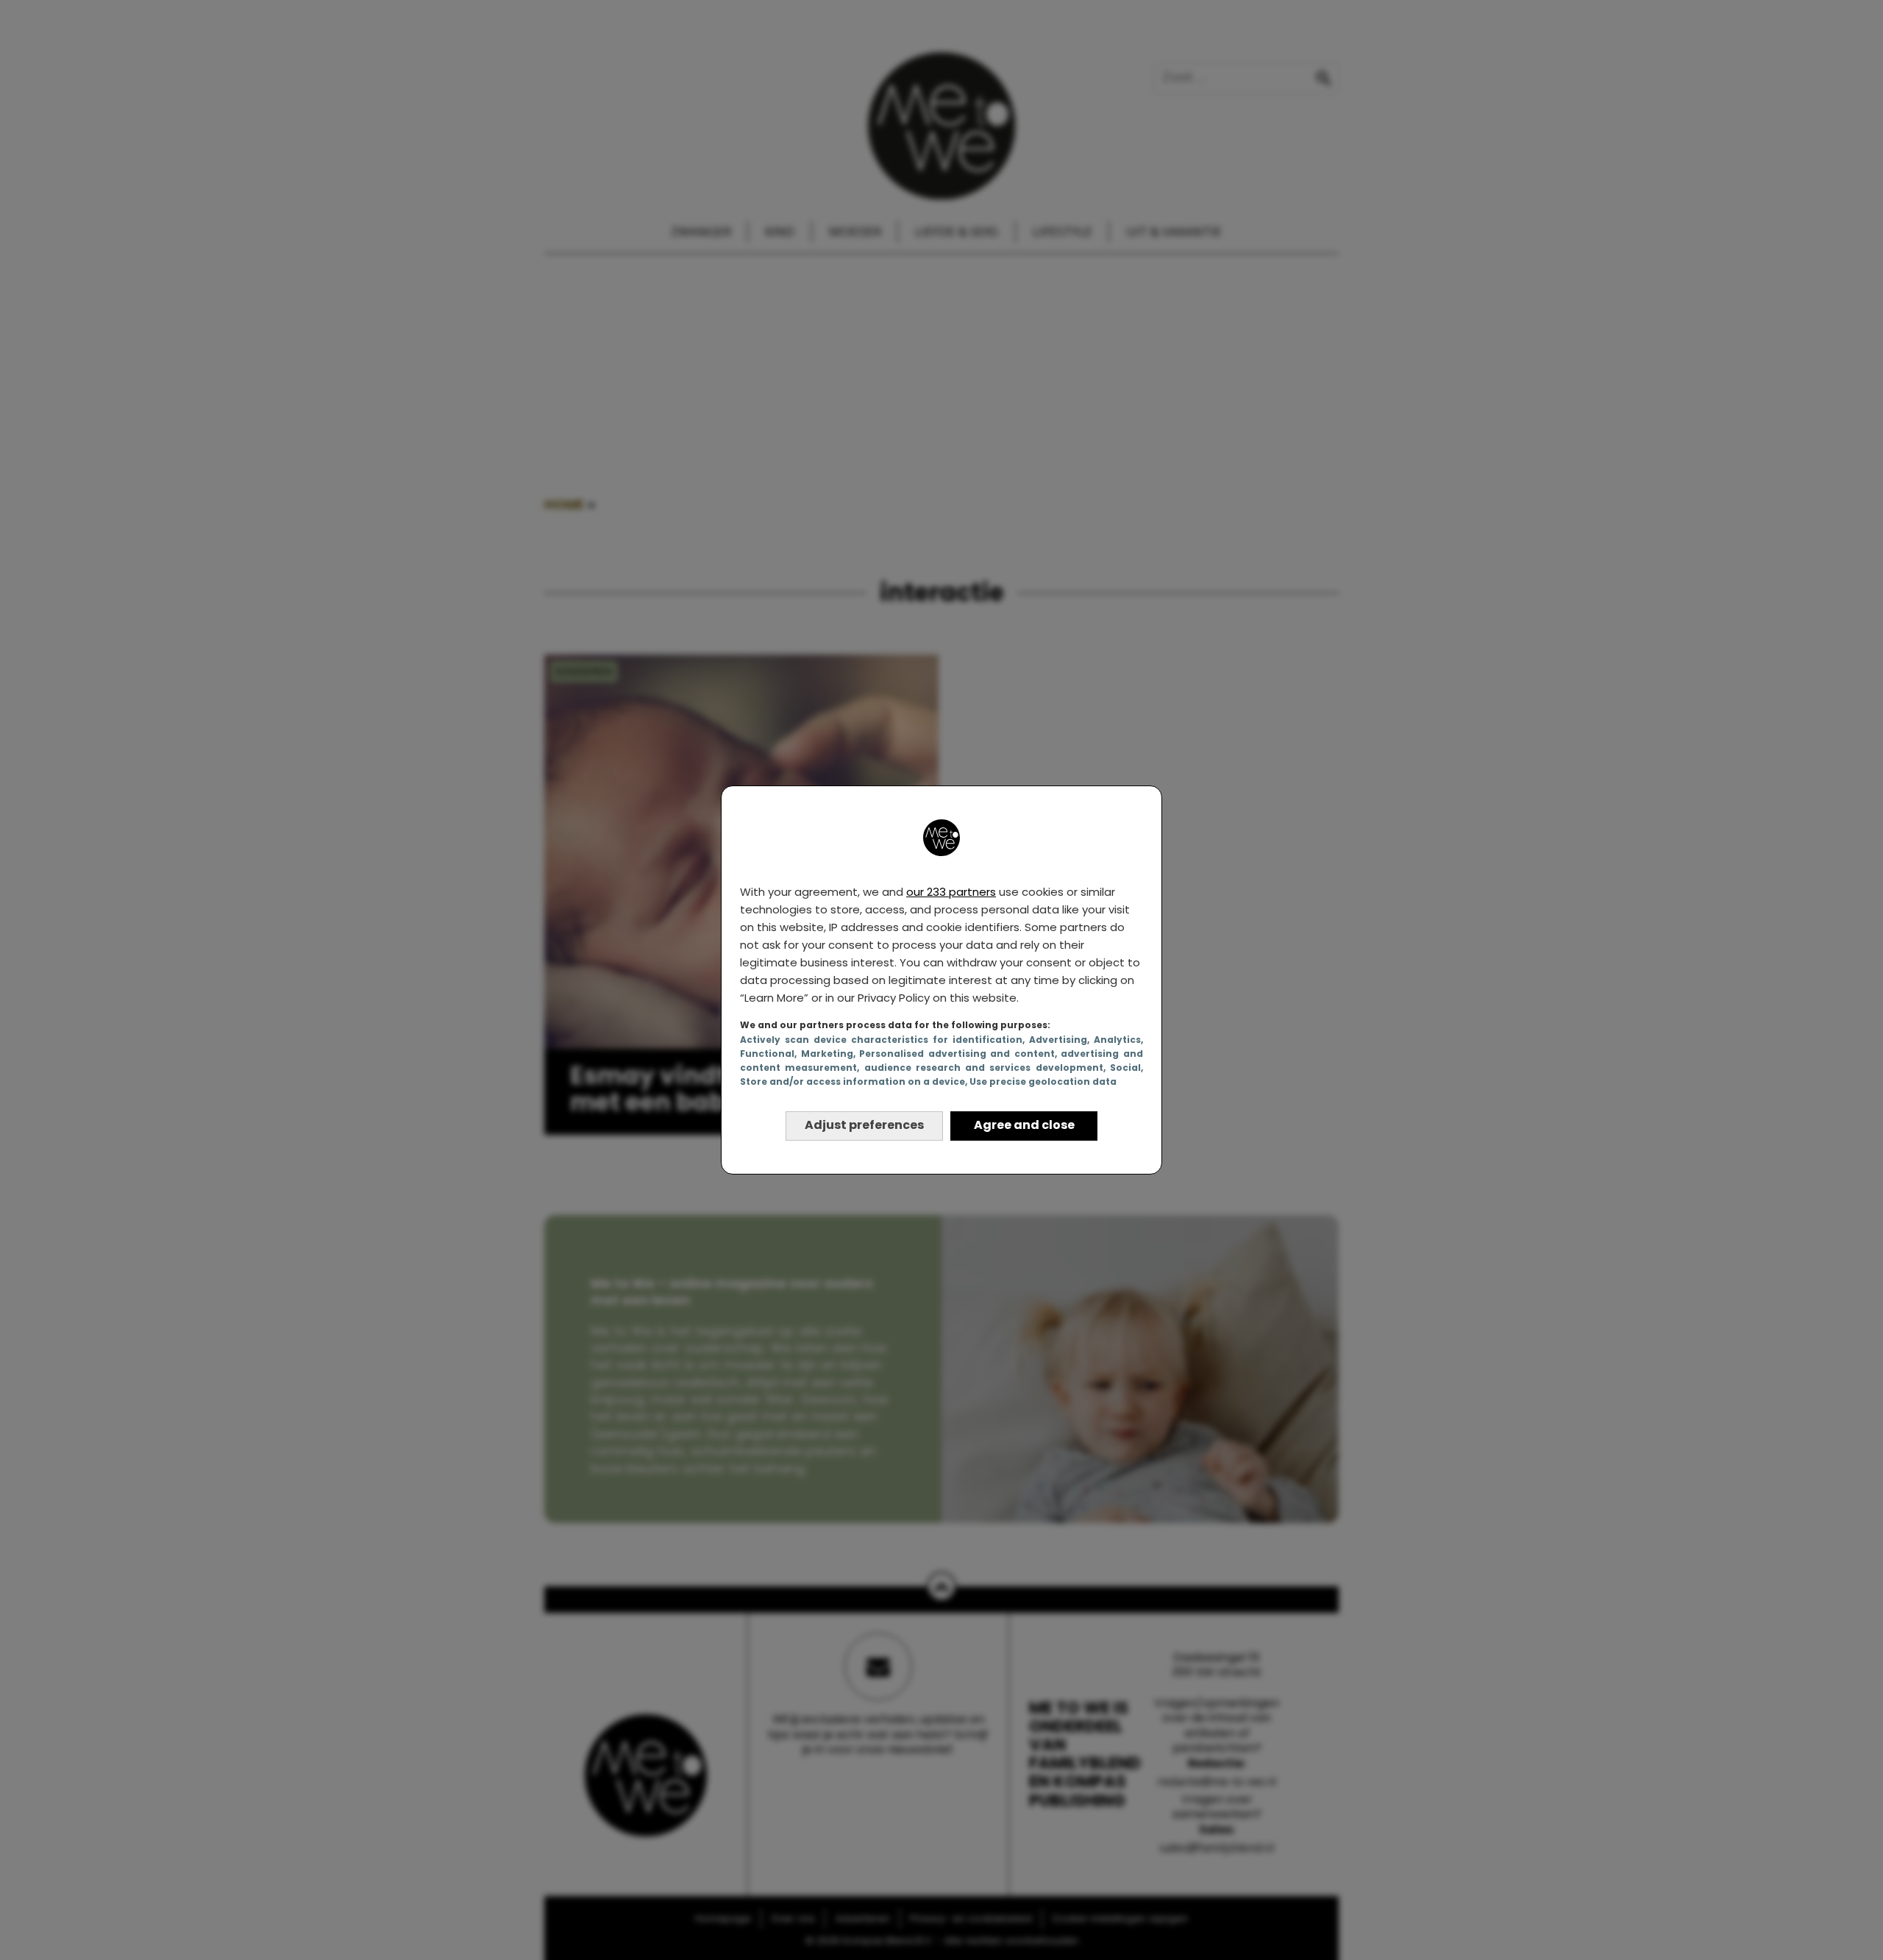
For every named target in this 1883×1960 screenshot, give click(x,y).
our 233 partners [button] (951, 892)
